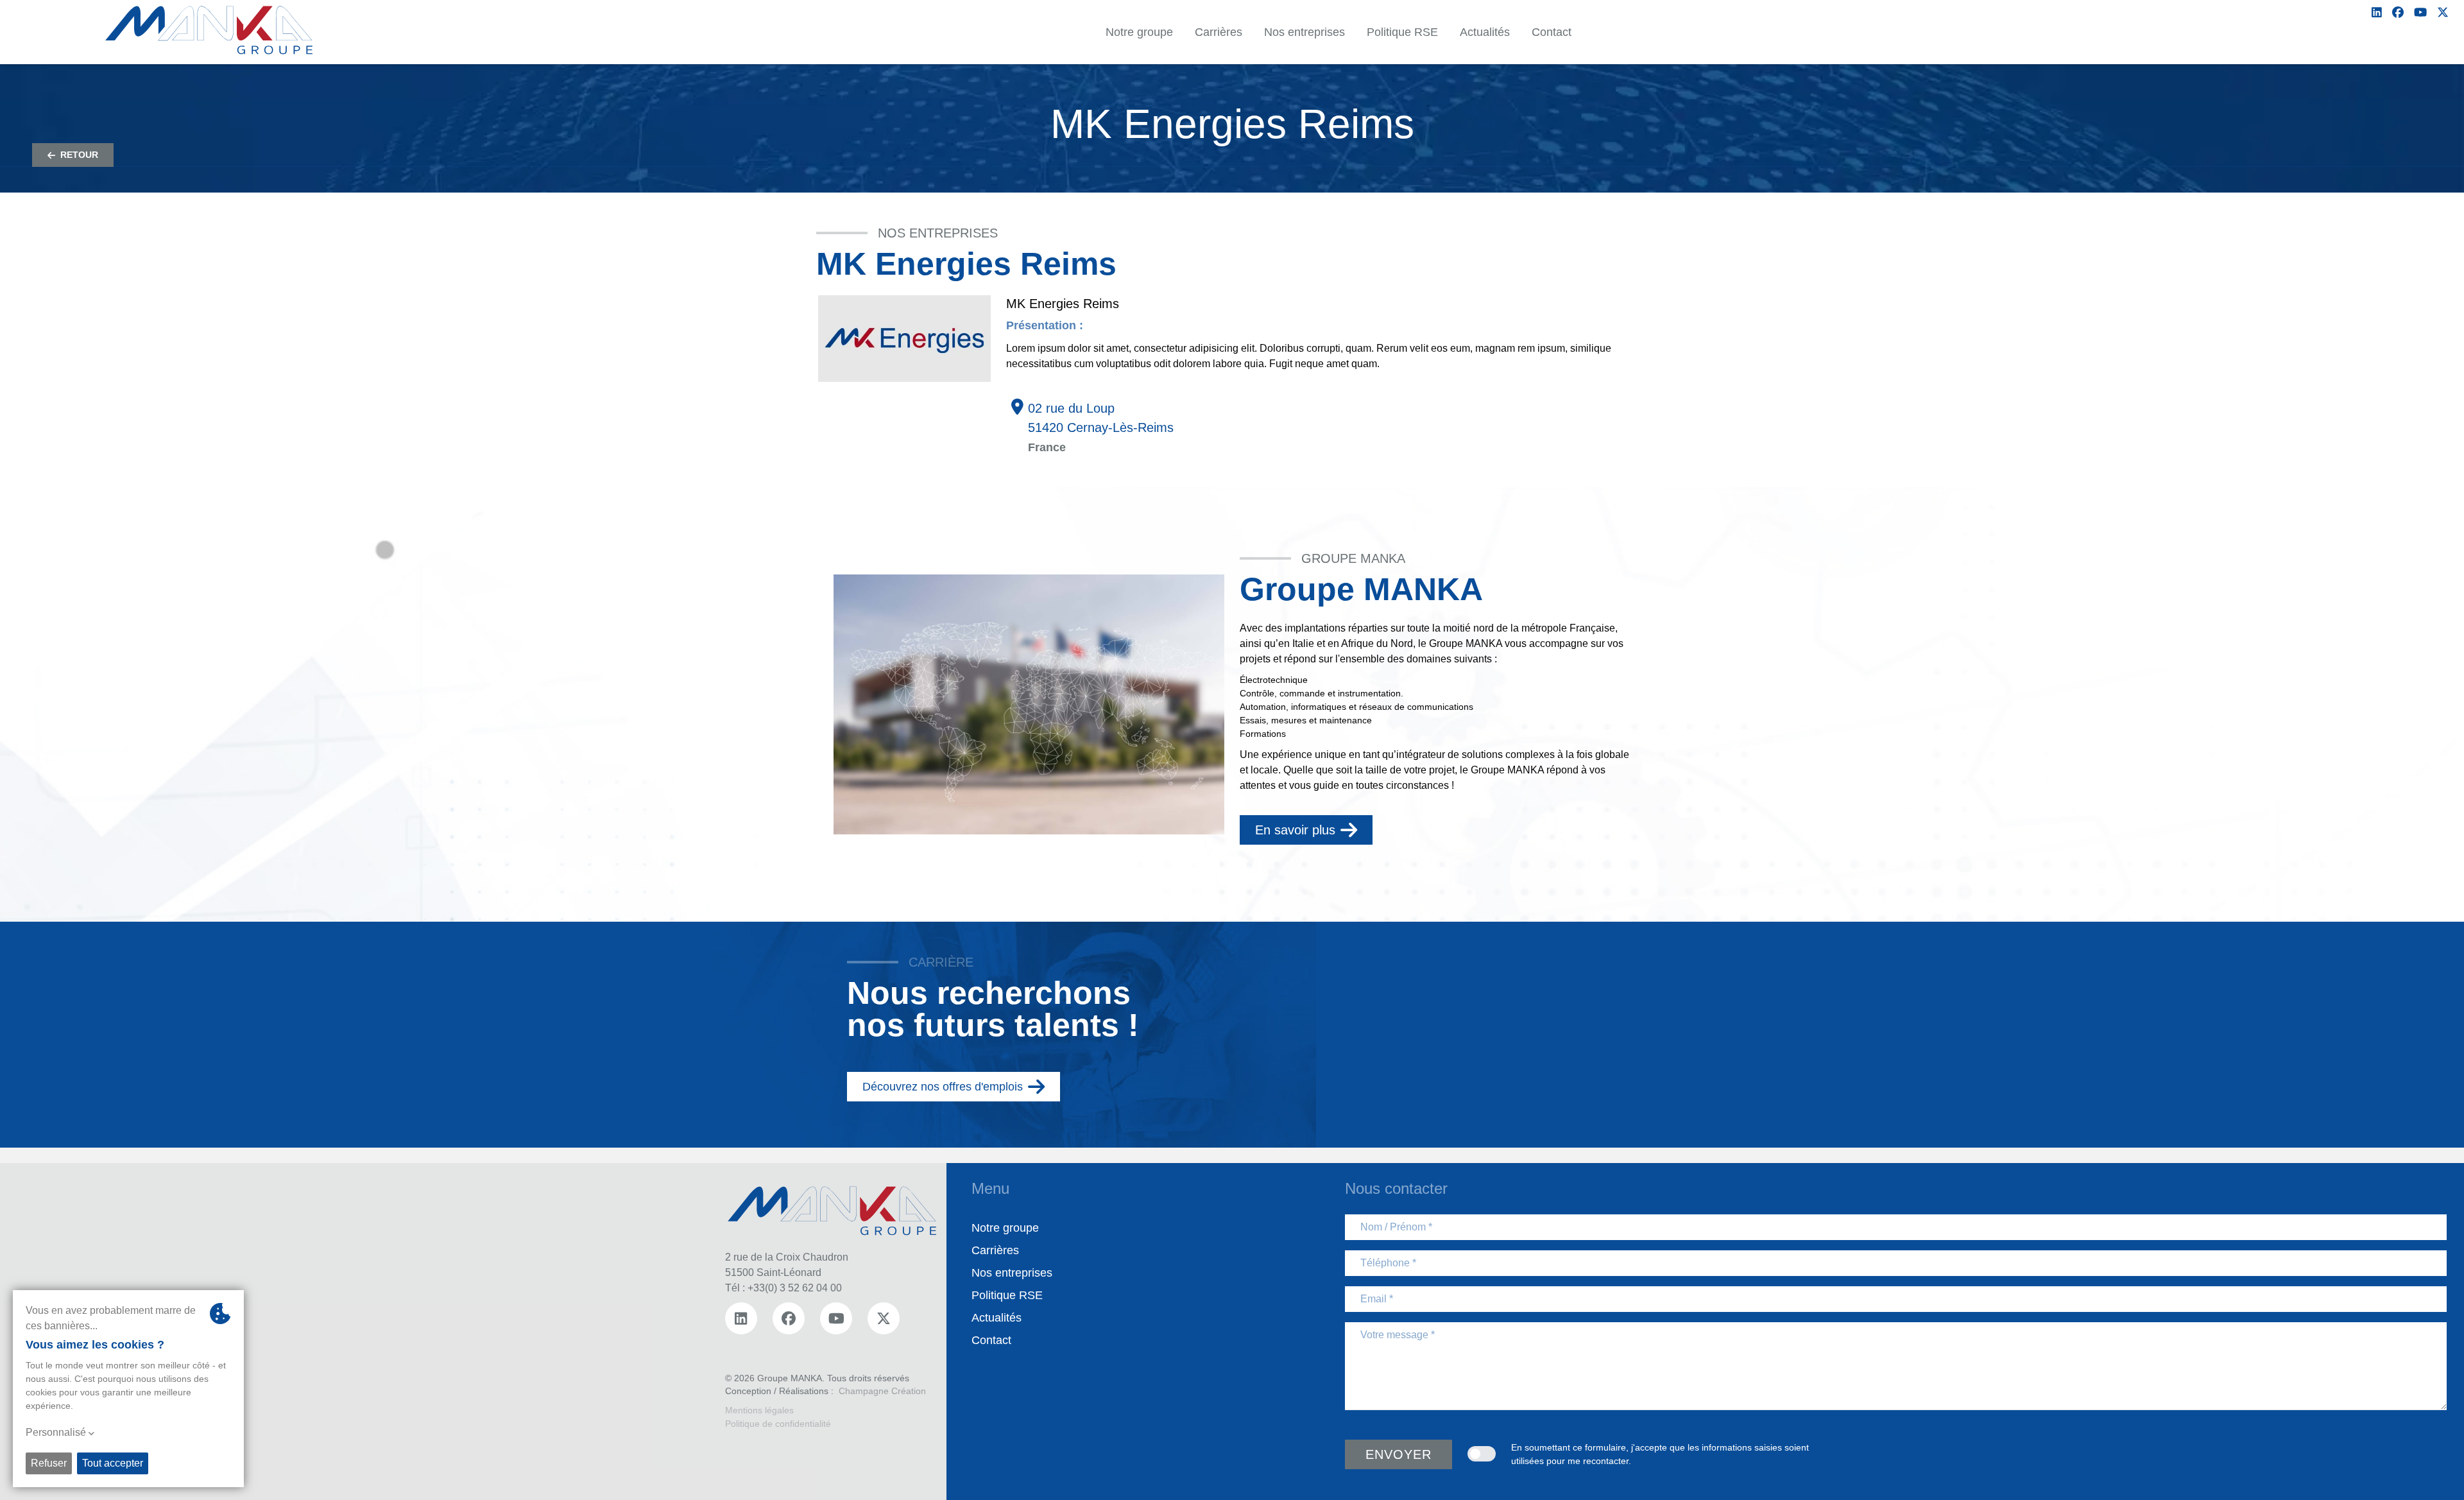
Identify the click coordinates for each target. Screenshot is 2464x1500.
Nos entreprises (1012, 1273)
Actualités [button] (1485, 32)
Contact (991, 1340)
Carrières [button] (1219, 32)
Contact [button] (1552, 32)
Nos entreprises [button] (1305, 32)
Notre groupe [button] (1139, 32)
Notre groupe (1005, 1228)
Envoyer (1399, 1454)
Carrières (995, 1250)
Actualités (997, 1318)
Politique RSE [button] (1402, 32)
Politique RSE (1007, 1295)
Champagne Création (882, 1391)
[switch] (1482, 1454)
